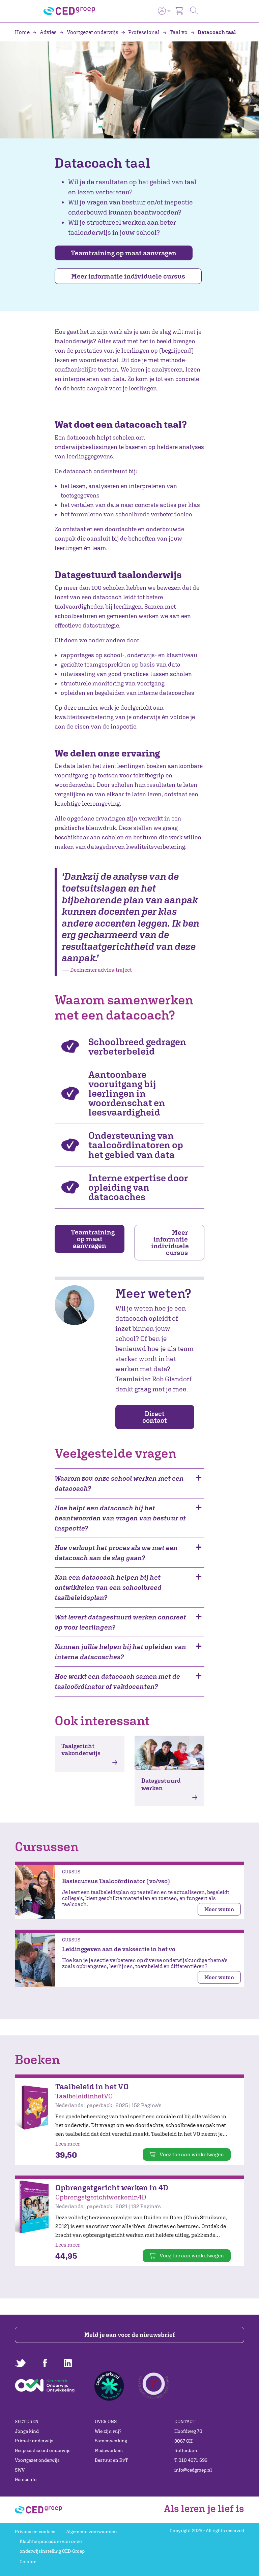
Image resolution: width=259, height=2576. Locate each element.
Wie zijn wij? (108, 2431)
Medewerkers (109, 2450)
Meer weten (219, 1909)
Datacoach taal (216, 32)
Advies (48, 32)
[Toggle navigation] (210, 11)
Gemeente (26, 2479)
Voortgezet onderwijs (93, 32)
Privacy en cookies (35, 2532)
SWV (20, 2470)
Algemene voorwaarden (92, 2532)
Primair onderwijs (34, 2441)
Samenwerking (111, 2441)
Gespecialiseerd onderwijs (43, 2450)
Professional (144, 32)
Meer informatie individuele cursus (128, 276)
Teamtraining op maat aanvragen (124, 253)
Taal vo (179, 32)
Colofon (28, 2562)
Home (23, 32)
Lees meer (68, 2144)
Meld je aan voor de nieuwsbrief (130, 2335)
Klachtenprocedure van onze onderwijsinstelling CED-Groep (52, 2546)
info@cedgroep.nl (193, 2470)
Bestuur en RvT (111, 2460)
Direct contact (155, 1417)
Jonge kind (27, 2431)
